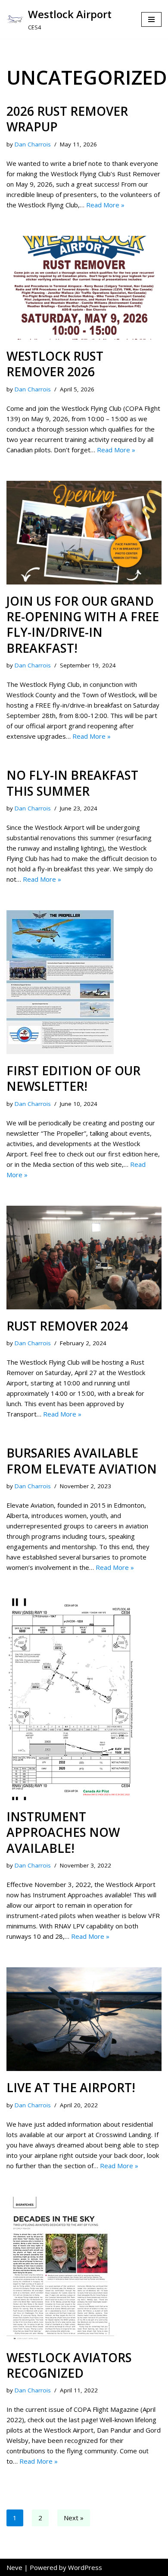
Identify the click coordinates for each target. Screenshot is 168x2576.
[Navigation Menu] (151, 19)
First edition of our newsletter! (73, 1078)
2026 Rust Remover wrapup (67, 119)
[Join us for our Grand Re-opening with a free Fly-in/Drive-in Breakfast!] (84, 533)
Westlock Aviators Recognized (69, 2365)
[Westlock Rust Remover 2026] (84, 288)
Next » (74, 2518)
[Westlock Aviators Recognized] (84, 2269)
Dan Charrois (33, 144)
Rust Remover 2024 (67, 1326)
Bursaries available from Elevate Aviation (82, 1461)
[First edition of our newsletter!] (84, 982)
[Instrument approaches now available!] (84, 1699)
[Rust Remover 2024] (84, 1258)
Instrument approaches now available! (63, 1832)
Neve (14, 2567)
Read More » (105, 205)
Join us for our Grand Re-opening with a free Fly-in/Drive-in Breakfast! (83, 624)
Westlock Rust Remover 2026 (55, 364)
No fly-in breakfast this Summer (72, 783)
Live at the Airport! (71, 2087)
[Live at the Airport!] (84, 2019)
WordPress (85, 2567)
